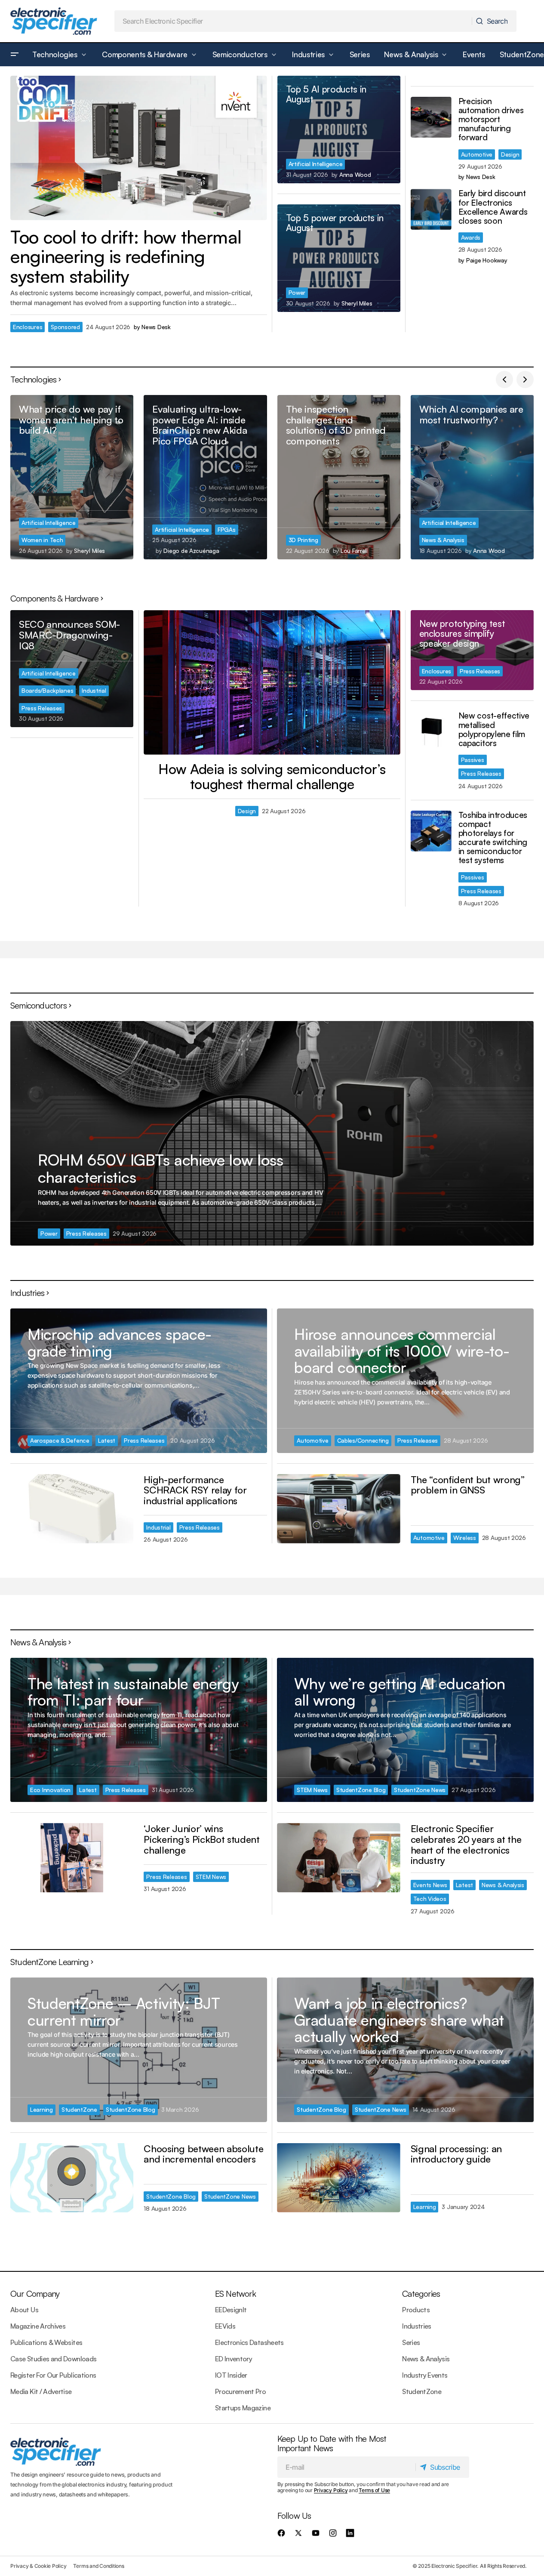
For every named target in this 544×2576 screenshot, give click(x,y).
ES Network (235, 2294)
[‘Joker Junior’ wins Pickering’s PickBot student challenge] (72, 1858)
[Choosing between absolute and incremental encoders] (72, 2178)
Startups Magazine (243, 2408)
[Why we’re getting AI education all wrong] (405, 1730)
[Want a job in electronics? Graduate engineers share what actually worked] (405, 2050)
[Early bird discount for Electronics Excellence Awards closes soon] (431, 209)
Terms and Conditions (98, 2566)
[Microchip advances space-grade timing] (139, 1381)
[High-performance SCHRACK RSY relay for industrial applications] (72, 1509)
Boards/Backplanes (47, 690)
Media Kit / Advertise (41, 2391)
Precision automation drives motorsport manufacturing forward (491, 120)
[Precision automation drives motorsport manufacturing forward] (431, 117)
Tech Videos (430, 1899)
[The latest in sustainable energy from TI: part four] (139, 1730)
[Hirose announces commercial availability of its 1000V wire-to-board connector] (405, 1381)
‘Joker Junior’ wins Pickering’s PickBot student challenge (201, 1839)
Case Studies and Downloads (53, 2359)
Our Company (35, 2294)
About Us (24, 2310)
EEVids (225, 2326)
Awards (471, 237)
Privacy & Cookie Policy (38, 2566)
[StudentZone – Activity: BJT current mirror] (139, 2050)
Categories (421, 2294)
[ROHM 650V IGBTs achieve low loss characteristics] (272, 1133)
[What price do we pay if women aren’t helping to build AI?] (72, 477)
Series (411, 2342)
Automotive (477, 154)
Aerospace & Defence (60, 1440)
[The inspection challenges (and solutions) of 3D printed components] (339, 477)
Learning (41, 2109)
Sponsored (65, 327)
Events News (430, 1885)
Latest (107, 1440)
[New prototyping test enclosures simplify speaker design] (472, 650)
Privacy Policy (331, 2490)
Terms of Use (374, 2490)
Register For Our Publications (53, 2375)
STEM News (211, 1877)
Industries (417, 2326)
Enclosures (28, 327)
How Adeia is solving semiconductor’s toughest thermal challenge (272, 777)
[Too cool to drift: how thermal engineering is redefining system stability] (139, 148)
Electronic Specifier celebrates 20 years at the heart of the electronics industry (466, 1844)
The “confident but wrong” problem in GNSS (468, 1485)
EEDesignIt (231, 2310)
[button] (15, 55)
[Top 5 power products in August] (339, 258)
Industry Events (425, 2375)
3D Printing (303, 540)
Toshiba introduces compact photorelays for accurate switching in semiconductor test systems (493, 838)
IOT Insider (231, 2375)
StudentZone (79, 2109)
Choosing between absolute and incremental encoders (203, 2154)
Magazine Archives (38, 2326)
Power (297, 292)
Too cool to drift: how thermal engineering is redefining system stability (126, 257)
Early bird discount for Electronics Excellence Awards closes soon (493, 207)
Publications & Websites (46, 2342)
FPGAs (227, 529)
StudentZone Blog (361, 1790)
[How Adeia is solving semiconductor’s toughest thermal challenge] (272, 682)
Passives (473, 760)
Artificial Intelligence (316, 164)
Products (416, 2310)
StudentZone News (420, 1790)
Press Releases (42, 708)
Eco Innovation (50, 1790)
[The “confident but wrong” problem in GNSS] (338, 1509)
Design (510, 154)
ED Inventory (234, 2359)
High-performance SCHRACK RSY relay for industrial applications (195, 1490)
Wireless (465, 1538)
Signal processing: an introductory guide (456, 2154)
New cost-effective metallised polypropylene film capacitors (494, 729)
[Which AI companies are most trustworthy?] (472, 477)
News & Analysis (443, 540)
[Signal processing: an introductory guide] (338, 2178)
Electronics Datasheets (249, 2342)
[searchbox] (294, 21)
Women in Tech (42, 540)
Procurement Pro (240, 2391)
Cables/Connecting (363, 1440)
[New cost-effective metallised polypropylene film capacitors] (431, 732)
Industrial (94, 690)
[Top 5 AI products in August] (339, 130)
